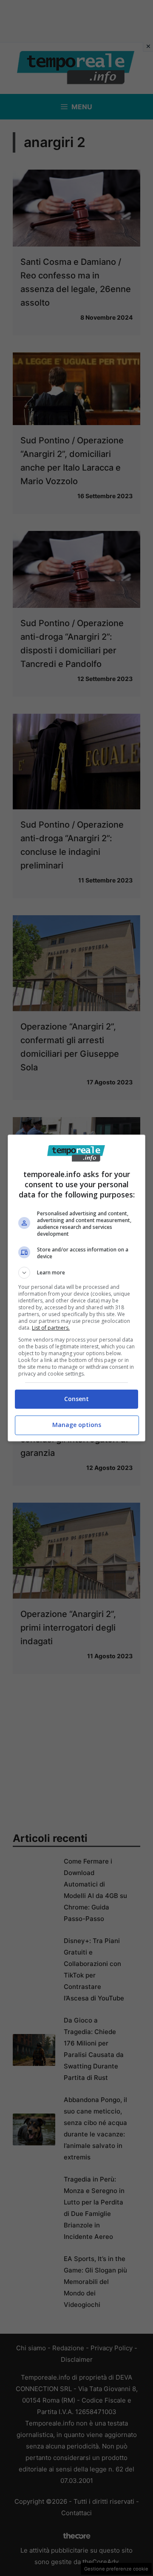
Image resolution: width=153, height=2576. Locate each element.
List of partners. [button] (51, 1328)
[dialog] (76, 1288)
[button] (76, 1273)
